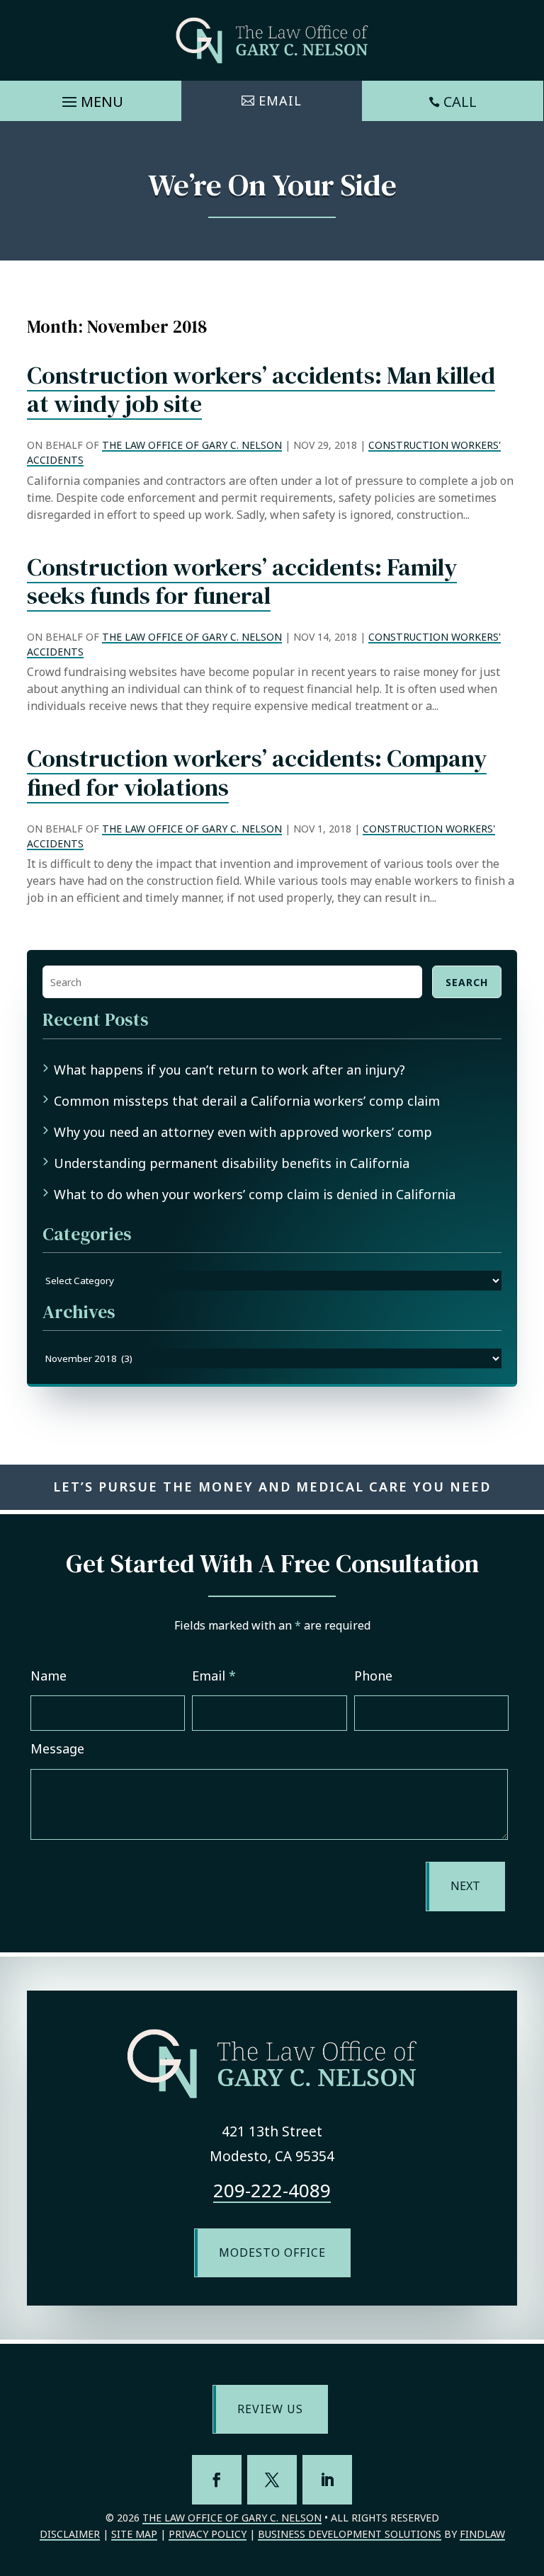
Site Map (134, 2534)
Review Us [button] (270, 2409)
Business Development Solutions (350, 2534)
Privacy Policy (208, 2534)
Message (57, 1748)
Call (460, 102)
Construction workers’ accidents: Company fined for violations (257, 773)
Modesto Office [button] (272, 2252)
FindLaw (482, 2534)
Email (214, 1676)
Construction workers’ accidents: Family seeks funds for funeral (242, 582)
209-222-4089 (272, 2190)
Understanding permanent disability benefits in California (232, 1163)
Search (467, 982)
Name (49, 1676)
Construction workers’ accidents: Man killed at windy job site (261, 390)
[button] (91, 98)
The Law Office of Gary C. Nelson (192, 445)
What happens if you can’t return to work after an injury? (229, 1070)
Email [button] (280, 101)
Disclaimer (70, 2534)
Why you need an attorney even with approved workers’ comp (243, 1132)
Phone (373, 1676)
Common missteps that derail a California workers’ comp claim (247, 1101)
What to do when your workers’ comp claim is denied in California (255, 1194)
